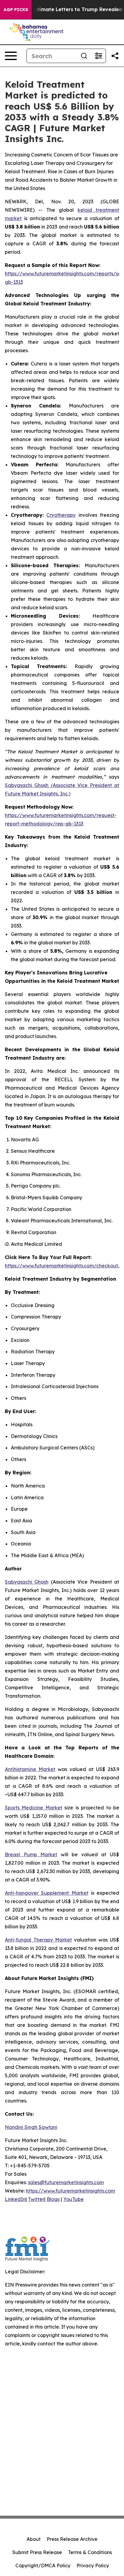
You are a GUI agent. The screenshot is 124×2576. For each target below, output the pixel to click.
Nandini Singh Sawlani (31, 2127)
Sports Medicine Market (34, 1808)
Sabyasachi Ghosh (27, 1582)
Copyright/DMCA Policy (43, 2565)
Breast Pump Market (31, 1854)
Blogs (53, 2199)
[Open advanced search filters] (98, 56)
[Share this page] (115, 56)
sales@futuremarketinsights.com (66, 2182)
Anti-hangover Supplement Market (47, 1893)
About (34, 2539)
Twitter (36, 2199)
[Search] (84, 56)
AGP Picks (16, 10)
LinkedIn (15, 2199)
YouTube (73, 2199)
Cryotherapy (61, 515)
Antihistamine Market (30, 1769)
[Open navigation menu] (11, 56)
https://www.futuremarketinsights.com (70, 2191)
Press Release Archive (72, 2539)
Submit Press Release (37, 2552)
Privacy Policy (93, 2565)
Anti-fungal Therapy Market (38, 1940)
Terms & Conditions (90, 2552)
